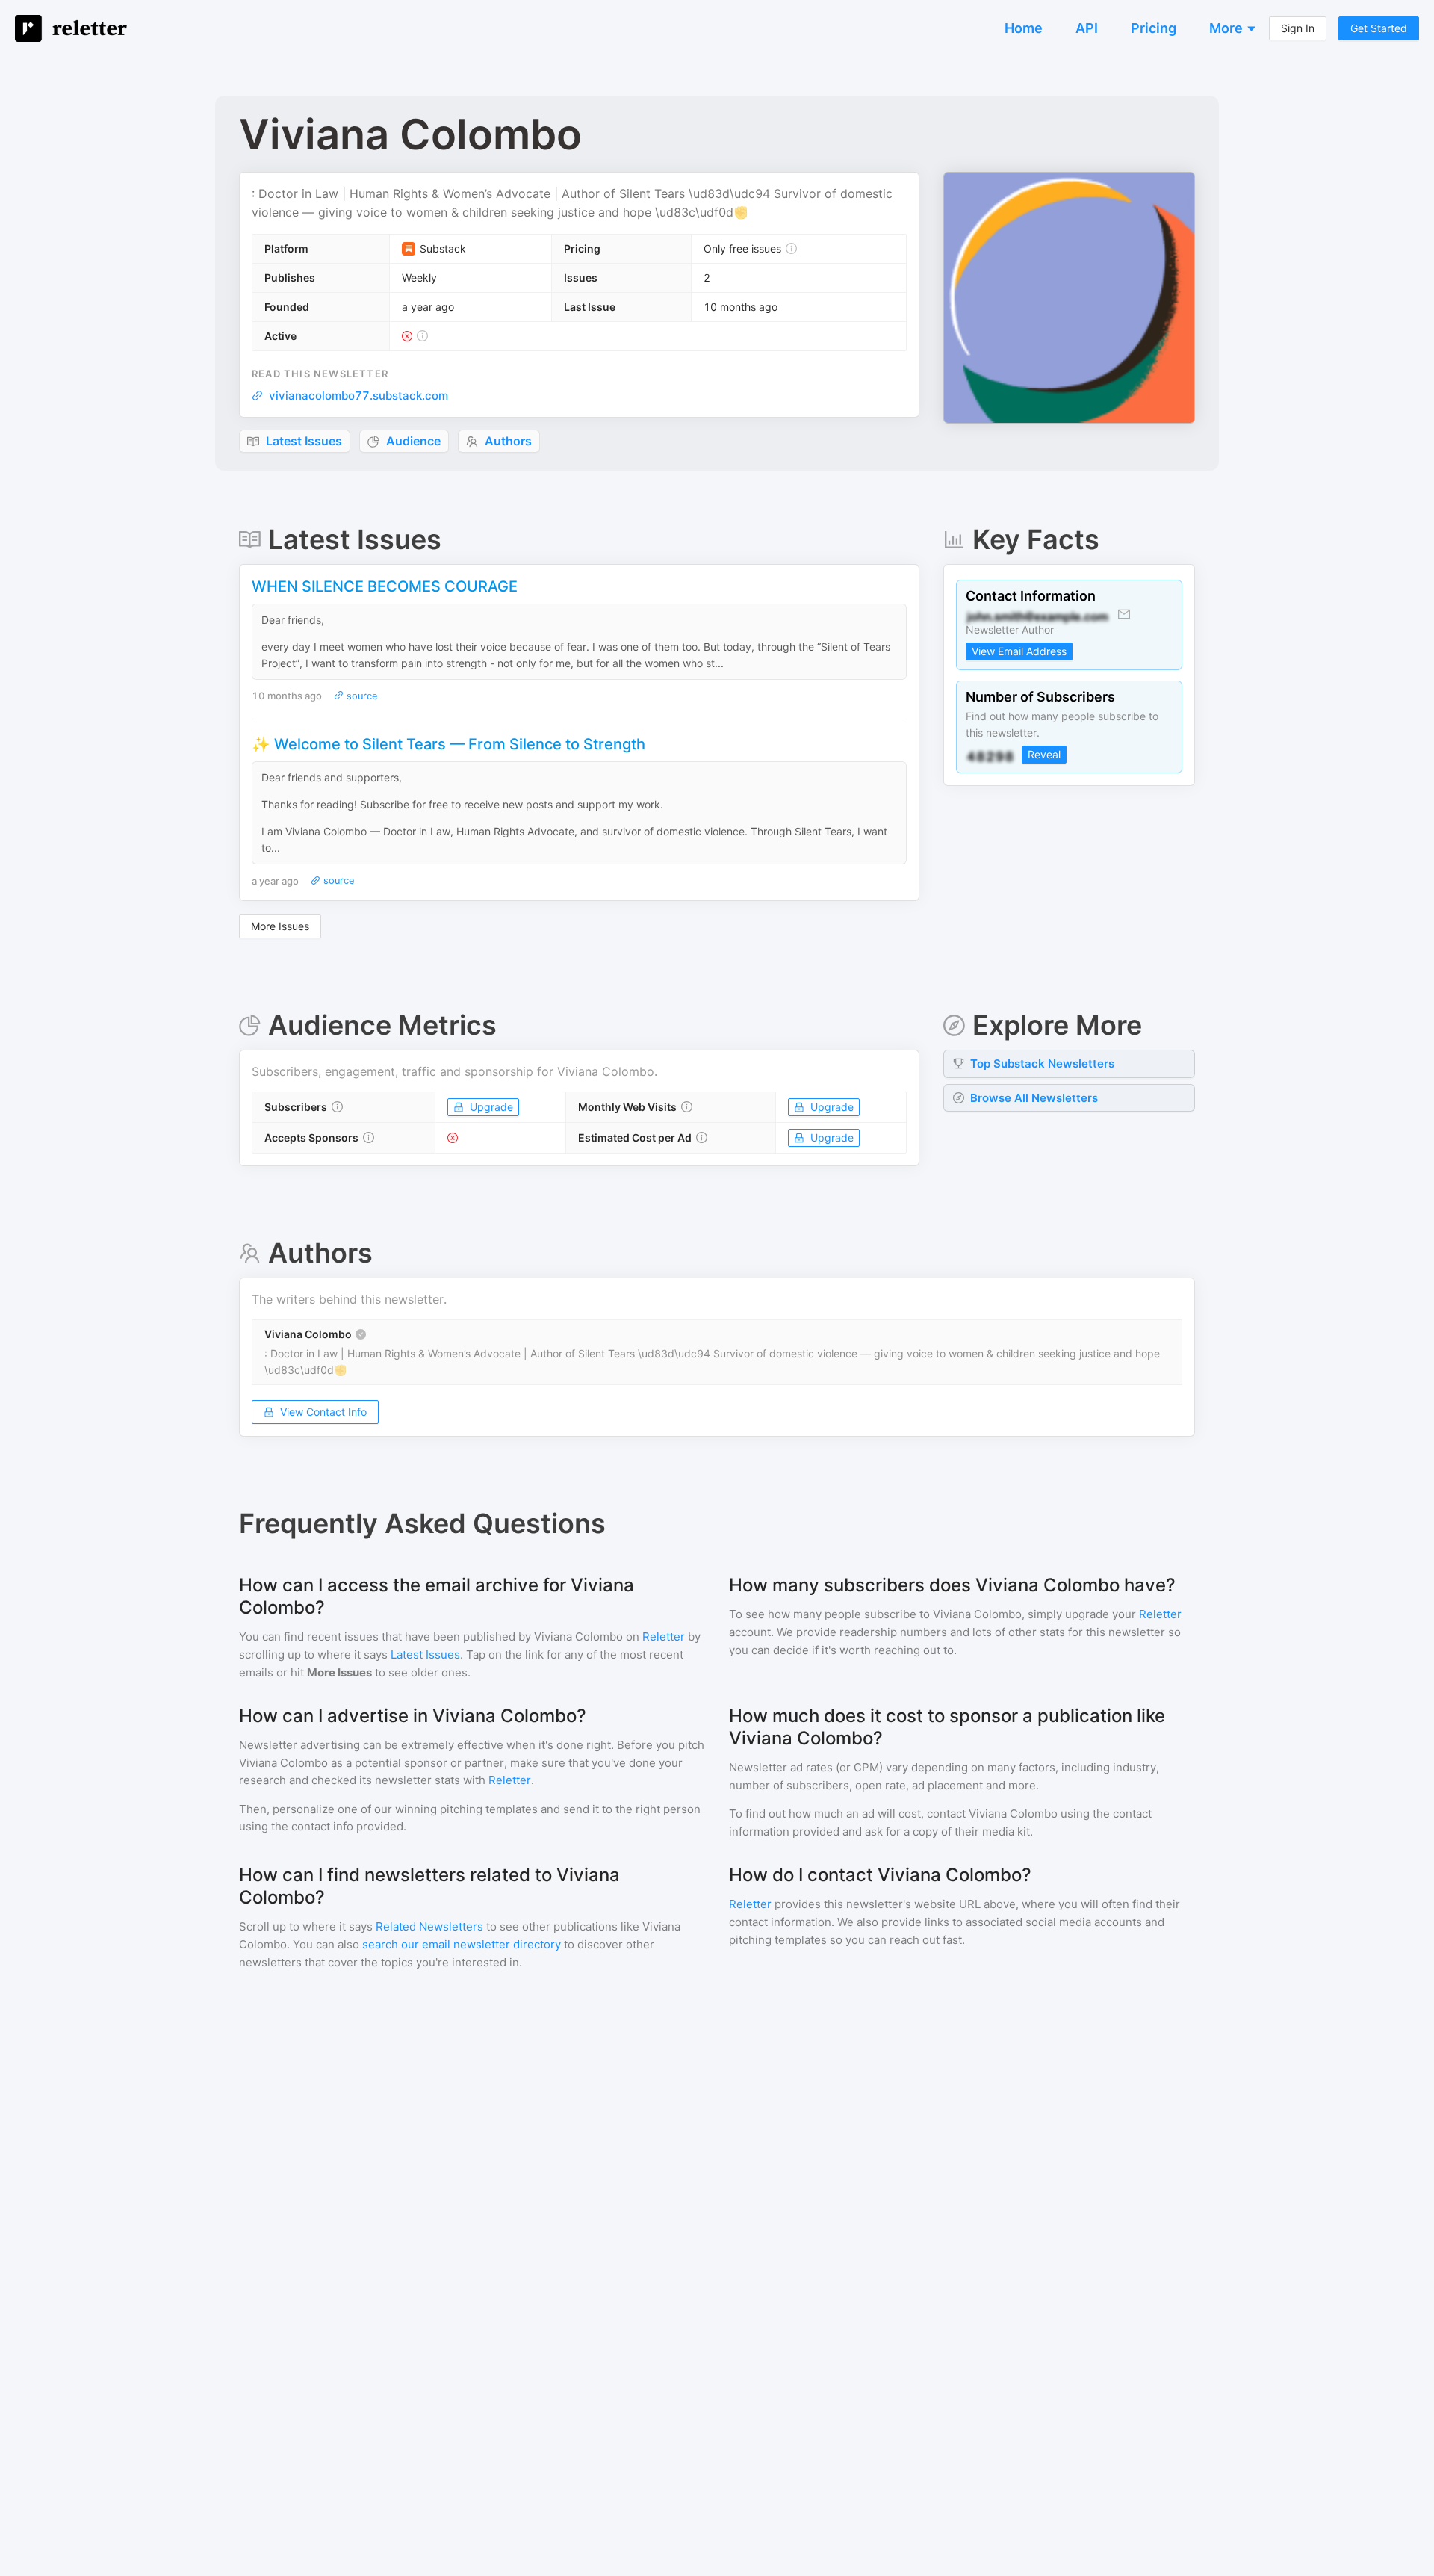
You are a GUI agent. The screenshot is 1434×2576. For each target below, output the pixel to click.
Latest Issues (425, 1654)
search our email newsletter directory (462, 1944)
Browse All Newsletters (1034, 1098)
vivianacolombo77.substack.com (358, 396)
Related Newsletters (429, 1926)
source (361, 696)
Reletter (664, 1637)
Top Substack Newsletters (1042, 1063)
